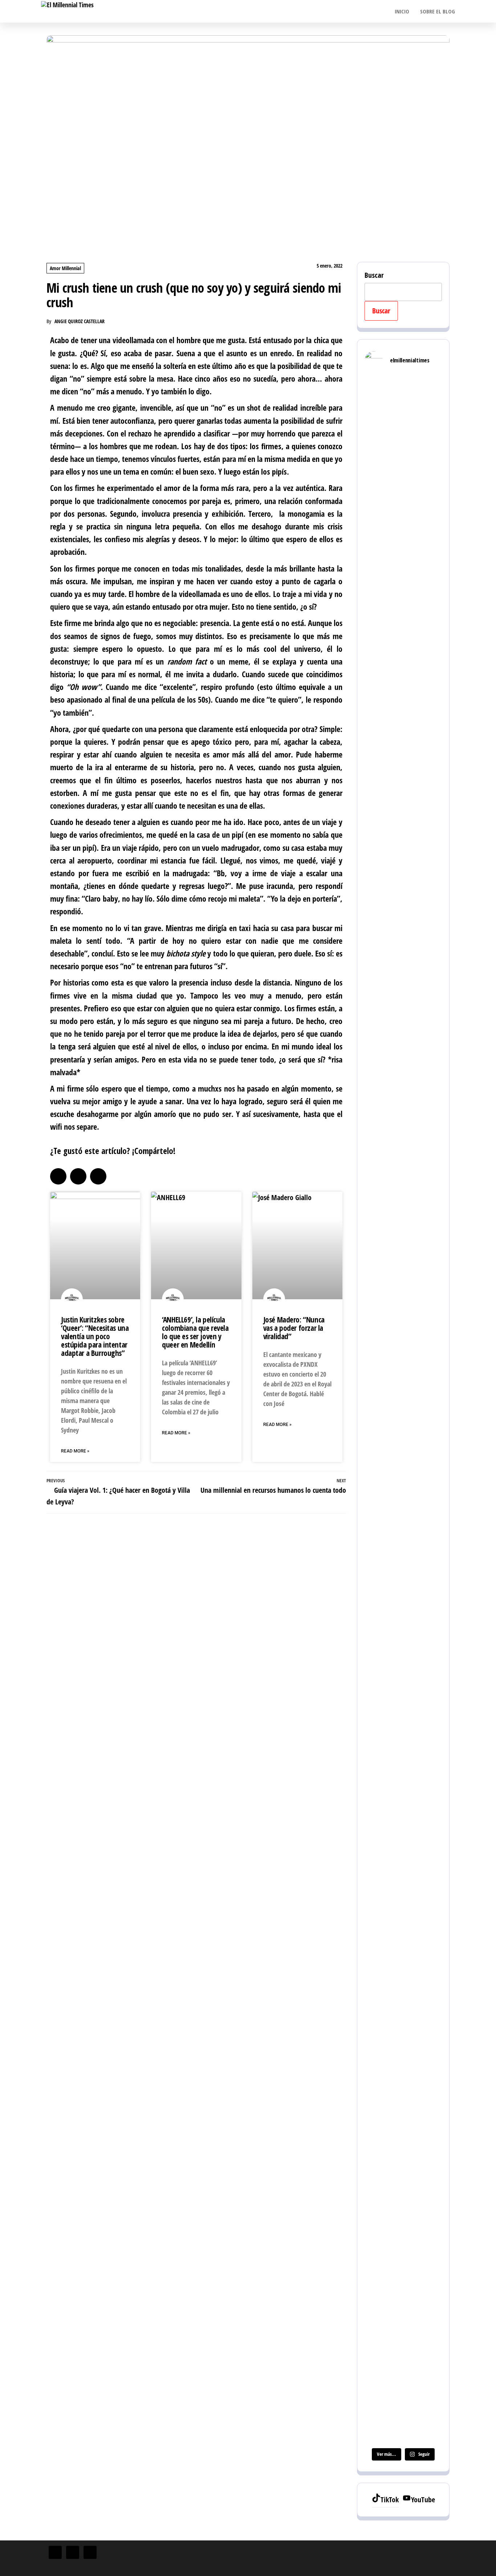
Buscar (374, 275)
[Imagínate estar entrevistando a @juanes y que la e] (376, 1393)
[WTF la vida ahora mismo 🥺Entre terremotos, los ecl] (430, 587)
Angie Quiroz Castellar (80, 321)
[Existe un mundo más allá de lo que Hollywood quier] (403, 2215)
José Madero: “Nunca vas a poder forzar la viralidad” (294, 1328)
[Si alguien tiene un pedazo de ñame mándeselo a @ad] (403, 1207)
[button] (58, 1176)
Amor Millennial (65, 268)
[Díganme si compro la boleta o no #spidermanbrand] (376, 2070)
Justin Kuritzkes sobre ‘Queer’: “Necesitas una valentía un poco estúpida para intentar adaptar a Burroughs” (95, 1336)
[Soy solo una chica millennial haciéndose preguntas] (376, 541)
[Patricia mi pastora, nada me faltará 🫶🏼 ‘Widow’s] (430, 2175)
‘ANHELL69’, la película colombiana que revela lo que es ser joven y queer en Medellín (195, 1332)
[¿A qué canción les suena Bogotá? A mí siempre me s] (430, 1021)
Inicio (402, 11)
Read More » (75, 1451)
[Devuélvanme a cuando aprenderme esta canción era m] (403, 529)
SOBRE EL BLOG (438, 11)
